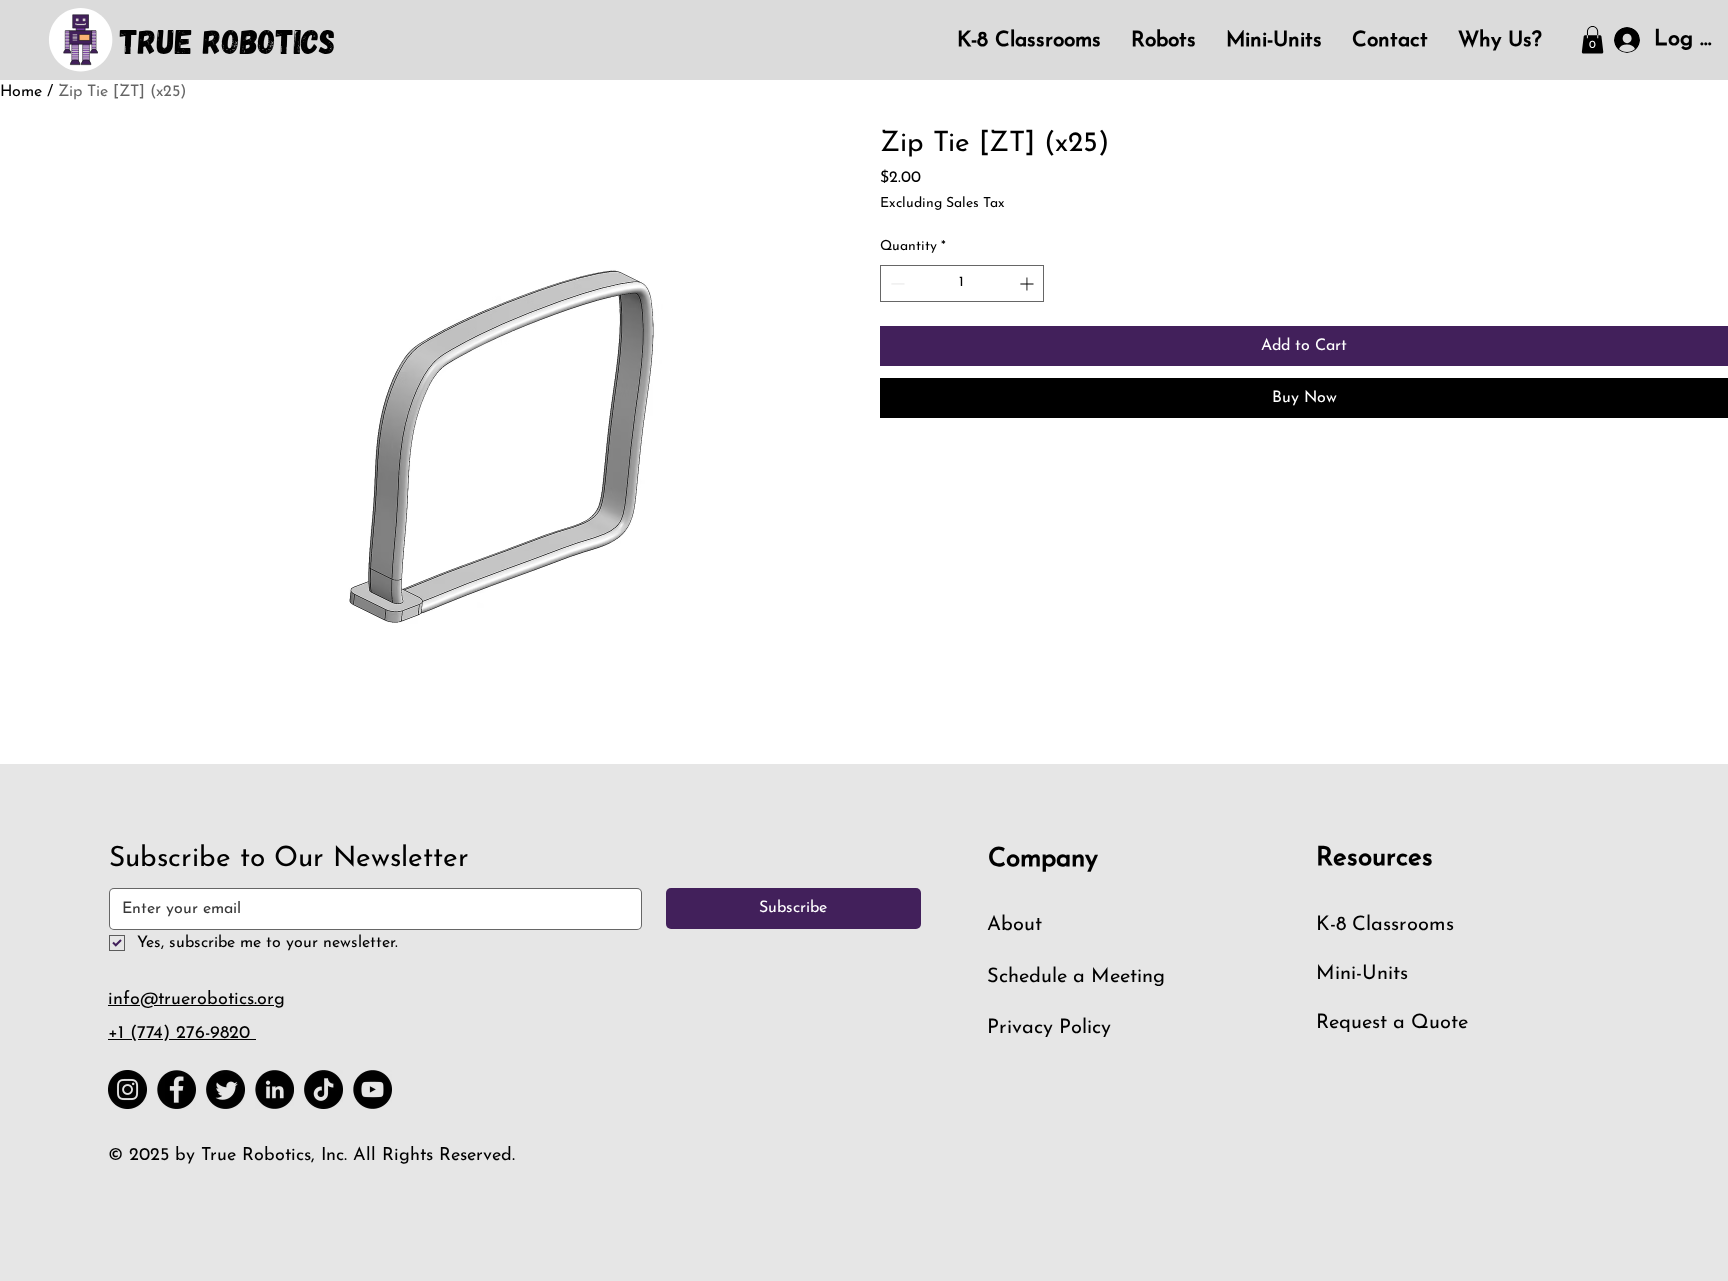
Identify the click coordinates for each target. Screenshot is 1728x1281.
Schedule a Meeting (1076, 977)
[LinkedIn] (274, 1089)
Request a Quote (1392, 1023)
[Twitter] (225, 1089)
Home (21, 92)
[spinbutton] (962, 283)
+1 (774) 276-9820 (182, 1034)
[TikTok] (323, 1089)
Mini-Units (1362, 974)
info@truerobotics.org (196, 1000)
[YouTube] (372, 1089)
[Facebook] (176, 1089)
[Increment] (1028, 283)
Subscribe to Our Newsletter (289, 859)
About (1014, 925)
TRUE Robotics (227, 40)
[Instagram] (127, 1089)
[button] (1592, 39)
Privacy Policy (1049, 1028)
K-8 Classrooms (1385, 925)
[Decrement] (895, 283)
